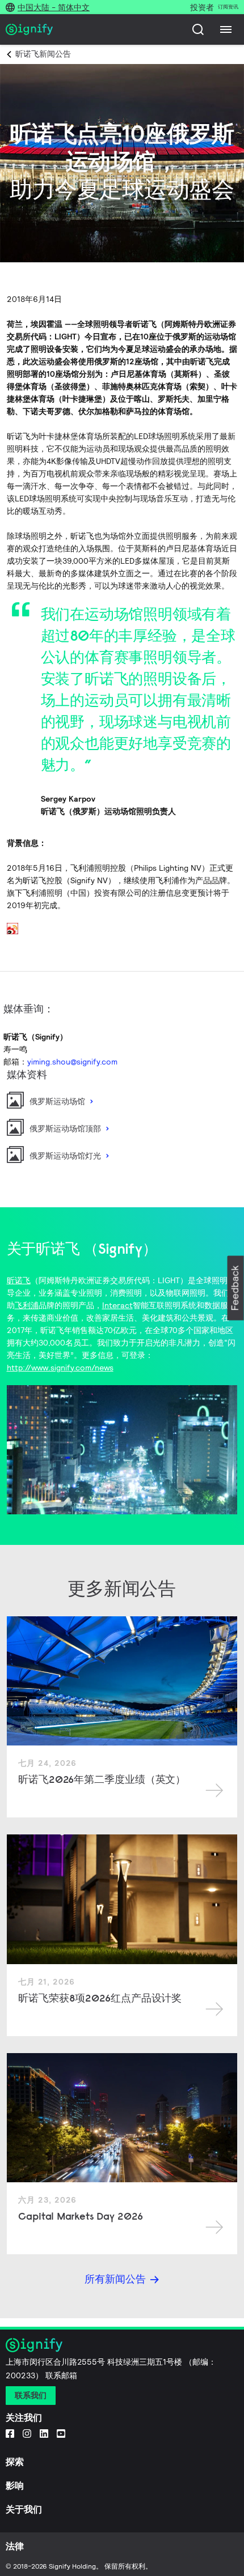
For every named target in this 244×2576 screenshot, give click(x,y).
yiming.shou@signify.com (72, 1062)
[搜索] (198, 29)
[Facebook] (10, 2433)
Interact (117, 1305)
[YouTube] (61, 2433)
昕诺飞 (19, 1280)
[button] (235, 1288)
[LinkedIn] (44, 2433)
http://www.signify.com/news (60, 1368)
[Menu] (226, 29)
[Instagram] (27, 2433)
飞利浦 (27, 1305)
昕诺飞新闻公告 (43, 54)
